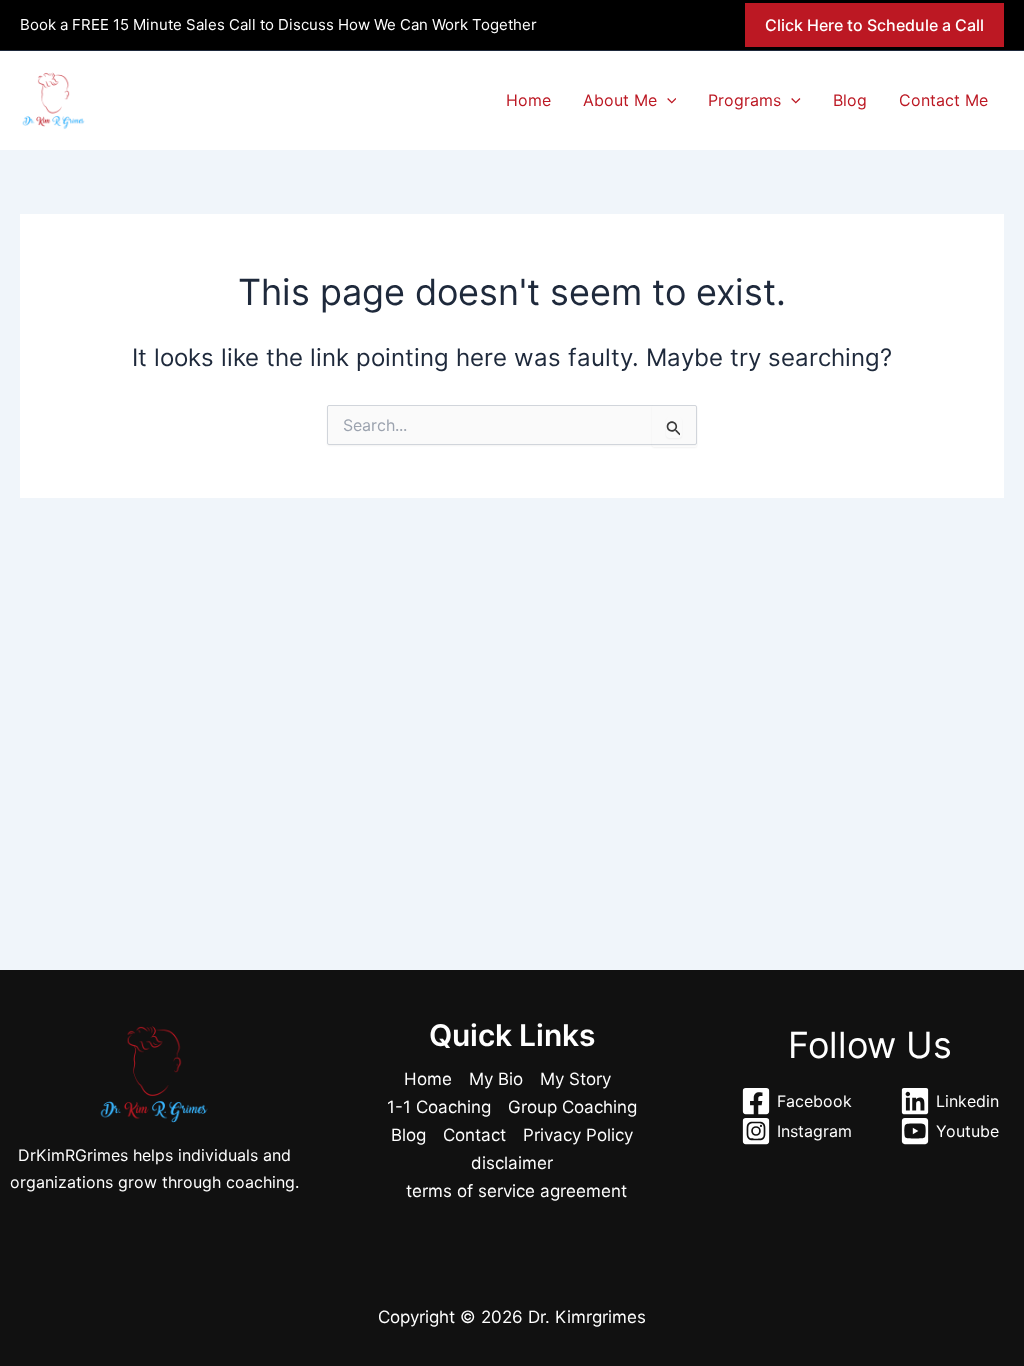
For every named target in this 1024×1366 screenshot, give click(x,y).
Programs (744, 100)
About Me (620, 100)
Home (528, 100)
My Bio (496, 1079)
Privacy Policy (578, 1135)
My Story (575, 1079)
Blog (850, 100)
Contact (474, 1135)
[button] (874, 25)
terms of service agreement (516, 1191)
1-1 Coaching (439, 1107)
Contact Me (943, 100)
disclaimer (512, 1163)
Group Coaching (572, 1107)
